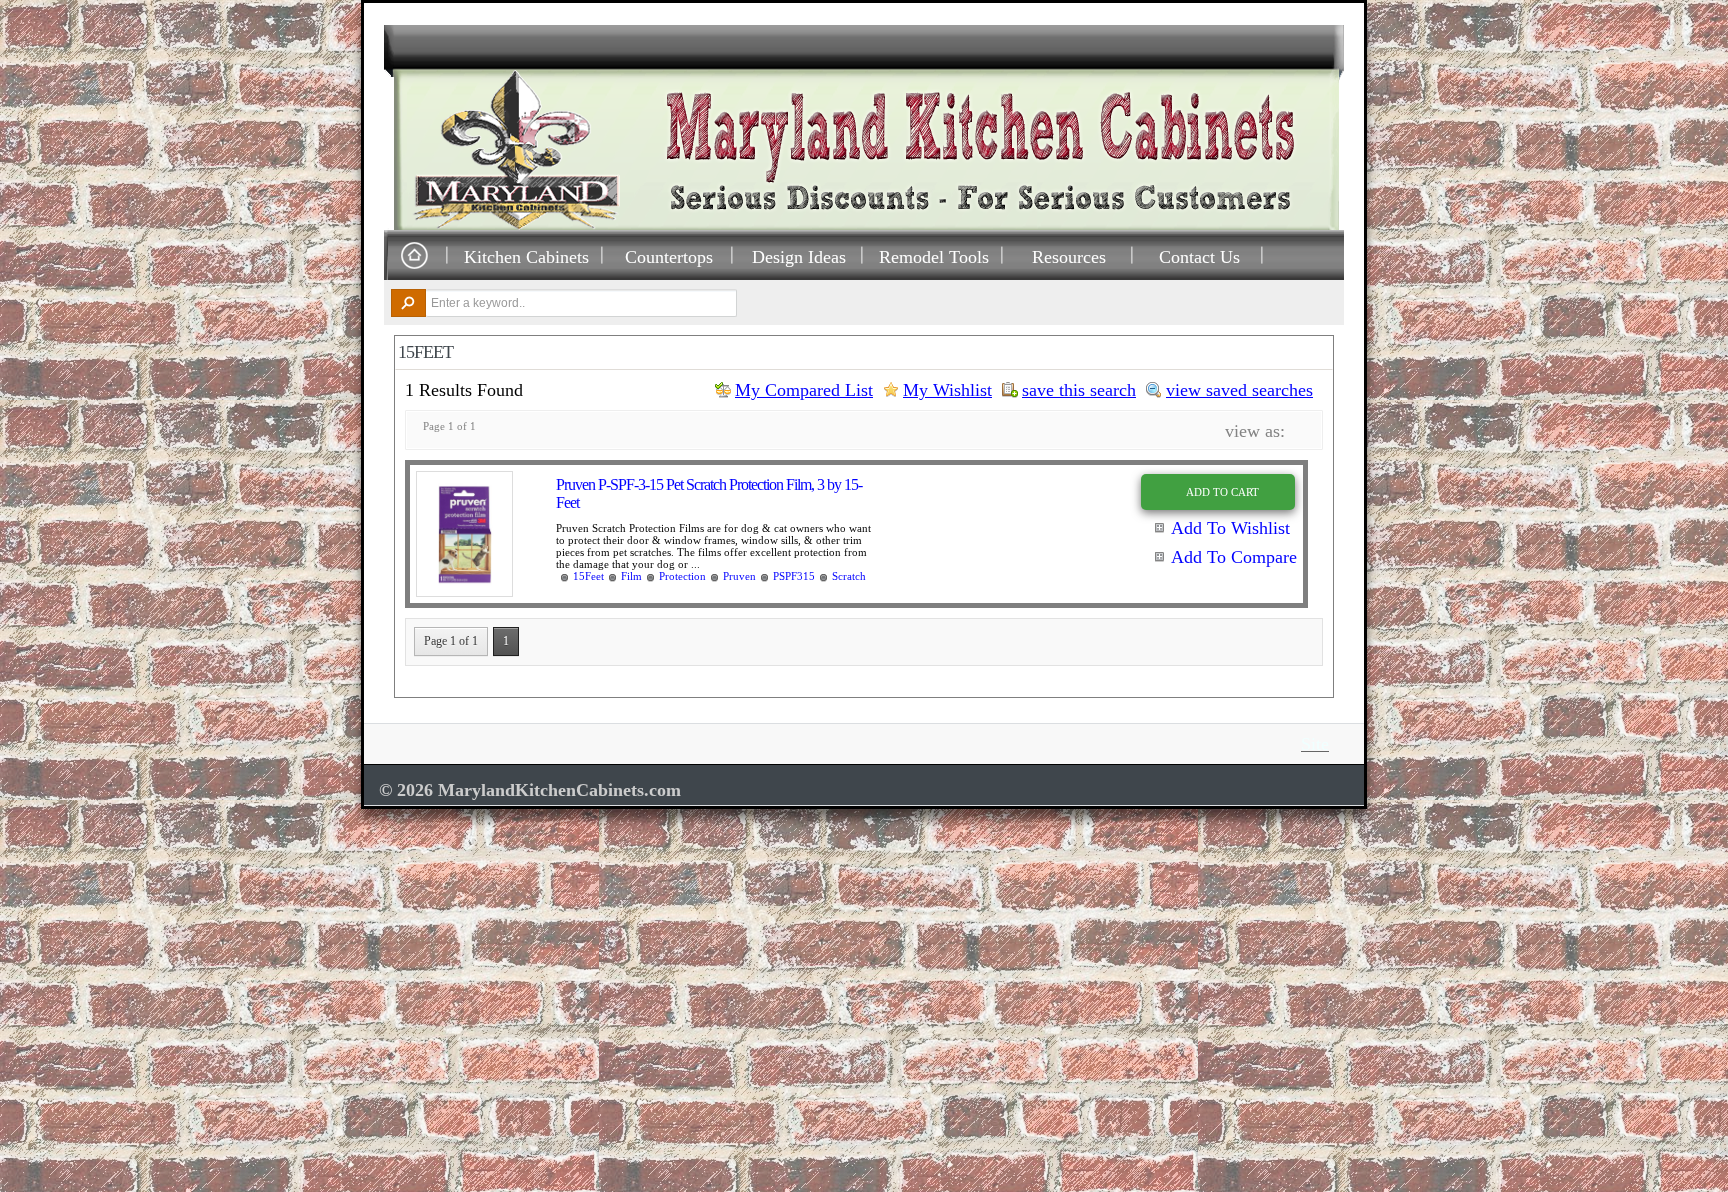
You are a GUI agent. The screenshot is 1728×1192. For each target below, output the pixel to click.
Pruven (739, 576)
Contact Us (1199, 256)
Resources (1069, 256)
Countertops (669, 256)
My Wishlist (947, 390)
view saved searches (1239, 390)
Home (414, 256)
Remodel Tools (934, 256)
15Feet (588, 576)
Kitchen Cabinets (526, 256)
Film (631, 576)
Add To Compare (1234, 557)
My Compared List (804, 390)
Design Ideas (799, 256)
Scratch (849, 576)
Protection (682, 576)
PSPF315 (794, 576)
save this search (1079, 390)
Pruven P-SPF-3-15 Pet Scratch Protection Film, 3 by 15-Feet (709, 493)
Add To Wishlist (1230, 528)
